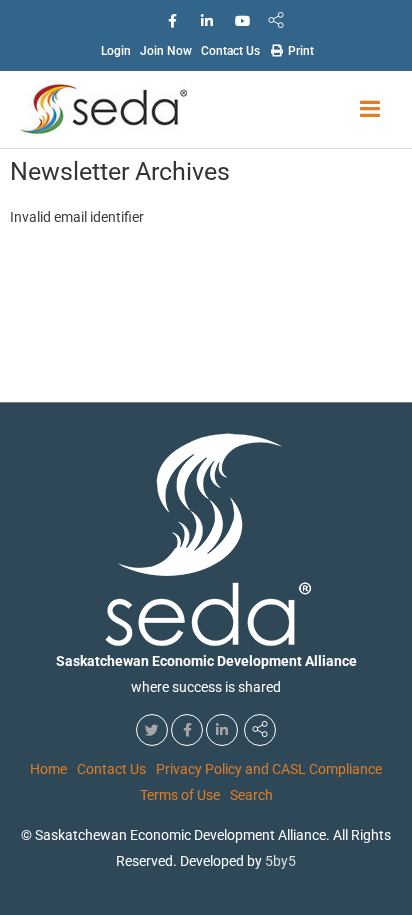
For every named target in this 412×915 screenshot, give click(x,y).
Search (251, 795)
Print (299, 51)
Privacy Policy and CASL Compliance (269, 769)
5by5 (280, 861)
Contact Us (230, 51)
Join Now (166, 51)
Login (116, 51)
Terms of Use (180, 795)
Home (48, 769)
